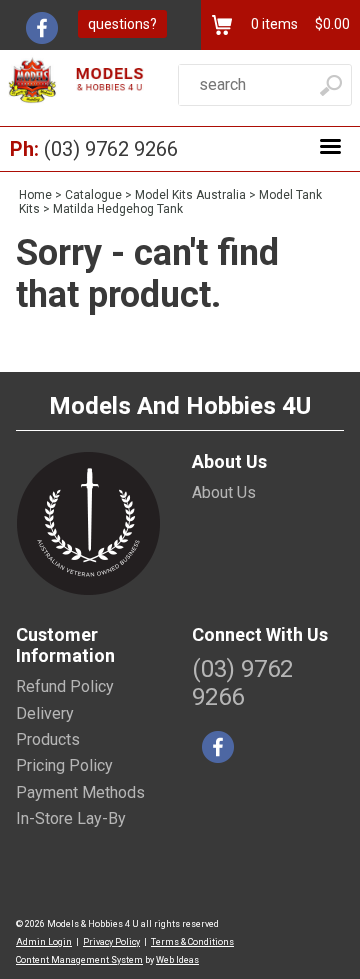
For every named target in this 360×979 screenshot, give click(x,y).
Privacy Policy (111, 942)
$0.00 (331, 24)
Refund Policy (65, 686)
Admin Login (44, 942)
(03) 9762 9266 (111, 149)
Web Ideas (177, 960)
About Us (224, 492)
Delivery (45, 713)
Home (35, 195)
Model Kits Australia (190, 195)
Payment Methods (80, 792)
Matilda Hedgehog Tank (118, 209)
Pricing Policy (64, 765)
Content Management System (79, 960)
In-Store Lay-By (71, 818)
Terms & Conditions (192, 942)
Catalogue (93, 195)
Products (48, 739)
